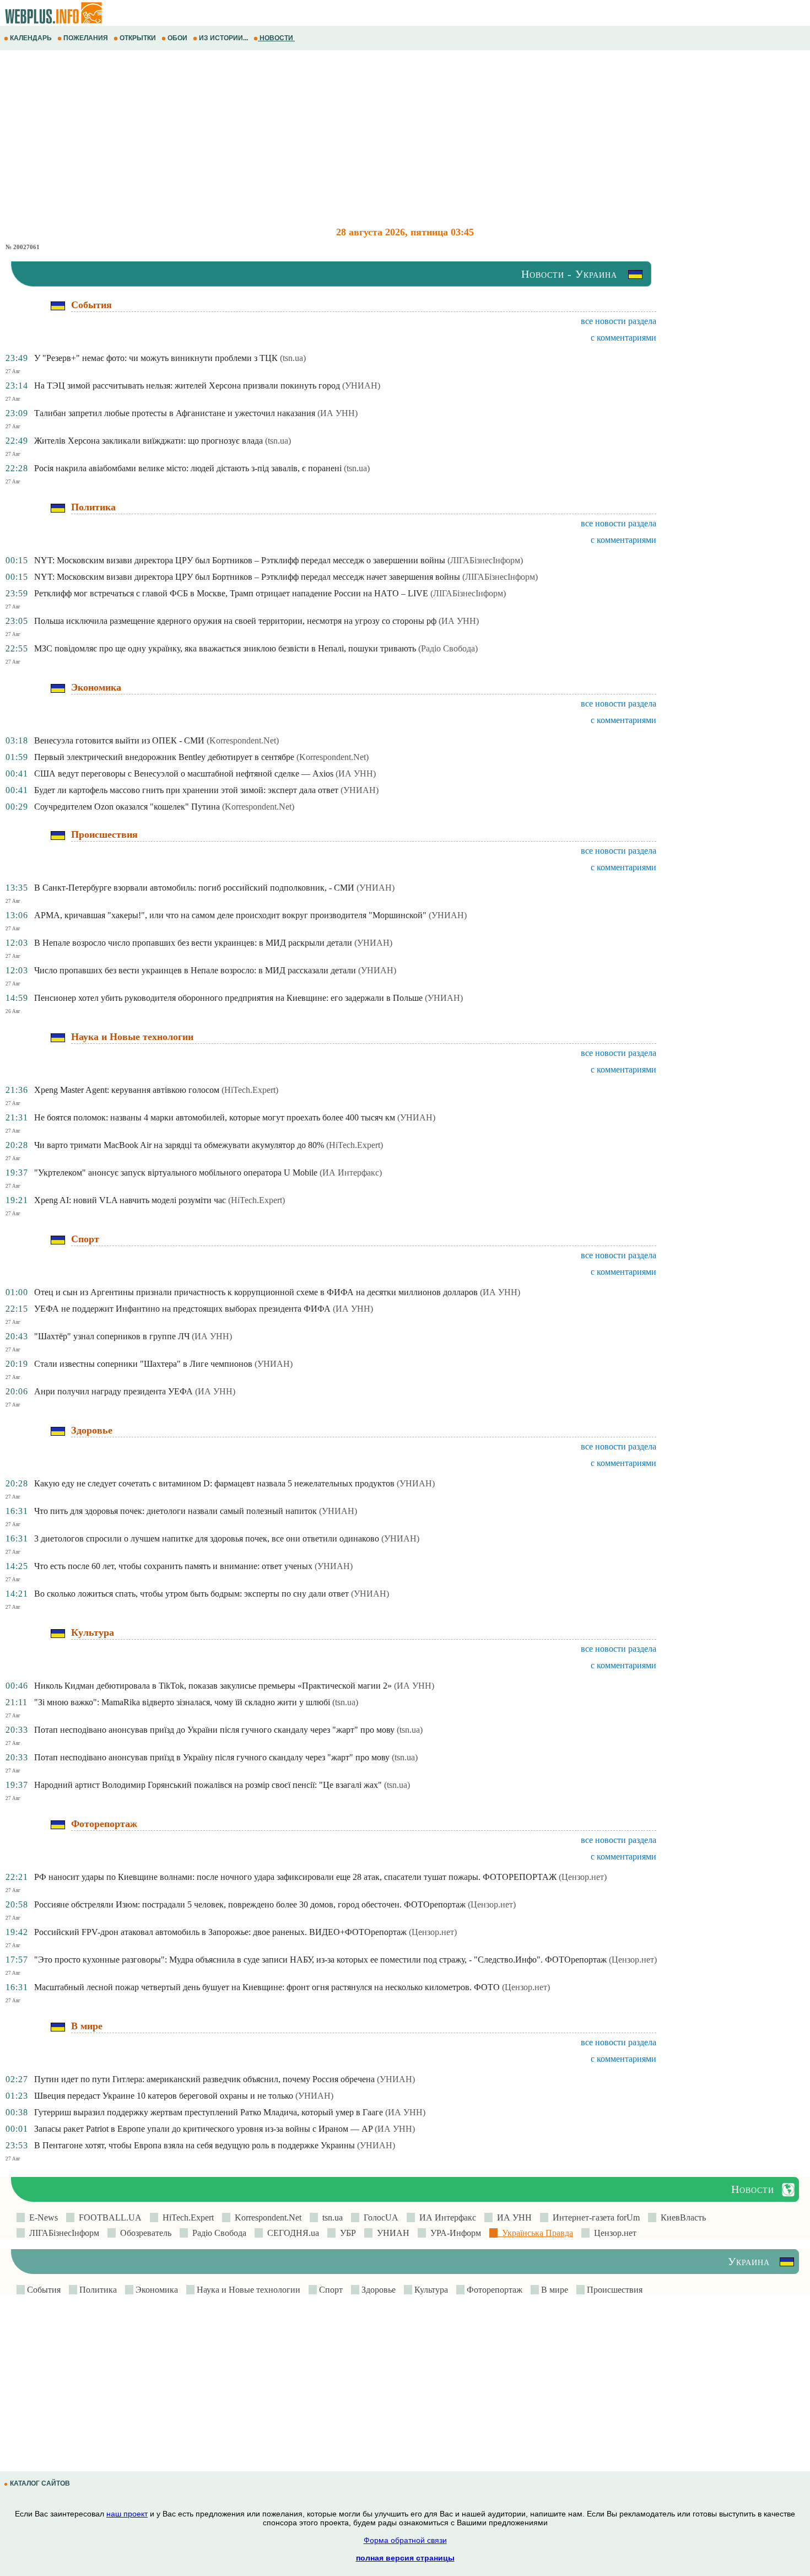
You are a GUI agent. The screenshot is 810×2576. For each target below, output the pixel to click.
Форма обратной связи (405, 2540)
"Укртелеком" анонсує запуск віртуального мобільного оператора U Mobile (176, 1173)
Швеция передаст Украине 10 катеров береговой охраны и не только (164, 2096)
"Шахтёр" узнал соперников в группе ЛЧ (112, 1336)
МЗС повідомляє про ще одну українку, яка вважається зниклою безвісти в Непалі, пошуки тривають (225, 648)
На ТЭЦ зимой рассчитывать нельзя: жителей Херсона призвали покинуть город (187, 386)
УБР (346, 2233)
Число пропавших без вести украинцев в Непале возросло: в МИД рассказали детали (195, 970)
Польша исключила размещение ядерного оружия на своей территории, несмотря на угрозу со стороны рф (235, 621)
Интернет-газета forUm (594, 2217)
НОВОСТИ (276, 38)
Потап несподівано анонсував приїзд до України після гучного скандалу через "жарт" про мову (214, 1730)
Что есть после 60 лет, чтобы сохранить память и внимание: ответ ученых (173, 1566)
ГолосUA (379, 2217)
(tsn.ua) (293, 358)
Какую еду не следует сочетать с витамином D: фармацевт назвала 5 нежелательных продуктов (214, 1483)
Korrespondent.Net (266, 2217)
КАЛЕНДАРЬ (31, 38)
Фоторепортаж (493, 2290)
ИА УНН (512, 2217)
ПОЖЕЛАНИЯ (86, 38)
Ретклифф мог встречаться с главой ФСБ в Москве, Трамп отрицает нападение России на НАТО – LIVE (231, 593)
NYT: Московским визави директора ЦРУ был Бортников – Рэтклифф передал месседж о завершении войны (240, 560)
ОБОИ (177, 38)
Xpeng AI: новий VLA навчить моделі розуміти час (130, 1200)
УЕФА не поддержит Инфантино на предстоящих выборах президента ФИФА (182, 1309)
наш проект (127, 2514)
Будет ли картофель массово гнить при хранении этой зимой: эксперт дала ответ (186, 790)
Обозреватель (144, 2233)
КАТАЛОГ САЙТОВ (40, 2483)
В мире (553, 2290)
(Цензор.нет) (583, 1877)
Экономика (156, 2290)
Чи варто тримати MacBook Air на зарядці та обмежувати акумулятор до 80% (179, 1145)
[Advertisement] (331, 138)
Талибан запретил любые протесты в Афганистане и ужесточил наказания (175, 413)
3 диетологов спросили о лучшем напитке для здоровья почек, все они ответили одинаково (207, 1538)
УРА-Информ (453, 2233)
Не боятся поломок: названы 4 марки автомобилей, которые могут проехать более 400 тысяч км (215, 1117)
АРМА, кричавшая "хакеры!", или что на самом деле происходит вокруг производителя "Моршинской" (230, 915)
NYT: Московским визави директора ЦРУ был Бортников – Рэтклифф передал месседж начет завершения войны (247, 577)
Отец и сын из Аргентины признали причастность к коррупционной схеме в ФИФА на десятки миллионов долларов (256, 1292)
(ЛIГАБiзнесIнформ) (485, 560)
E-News (41, 2217)
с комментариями (623, 338)
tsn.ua (330, 2217)
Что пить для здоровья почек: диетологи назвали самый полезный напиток (175, 1511)
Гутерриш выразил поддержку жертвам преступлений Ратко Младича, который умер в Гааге (209, 2112)
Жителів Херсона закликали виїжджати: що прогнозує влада (148, 441)
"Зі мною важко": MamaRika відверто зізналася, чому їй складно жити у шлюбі (182, 1702)
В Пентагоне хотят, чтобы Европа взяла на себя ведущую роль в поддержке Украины (195, 2145)
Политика (97, 2290)
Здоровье (377, 2290)
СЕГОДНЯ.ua (291, 2233)
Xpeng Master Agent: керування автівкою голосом (127, 1090)
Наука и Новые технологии (247, 2290)
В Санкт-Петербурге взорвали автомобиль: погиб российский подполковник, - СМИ (194, 888)
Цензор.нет (613, 2233)
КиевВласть (681, 2217)
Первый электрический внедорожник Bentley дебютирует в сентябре (164, 757)
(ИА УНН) (337, 413)
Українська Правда (535, 2233)
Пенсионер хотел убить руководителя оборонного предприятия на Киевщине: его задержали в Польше (228, 998)
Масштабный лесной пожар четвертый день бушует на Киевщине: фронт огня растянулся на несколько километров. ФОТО (267, 1987)
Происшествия (614, 2290)
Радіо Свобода (217, 2233)
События (43, 2290)
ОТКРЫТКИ (138, 38)
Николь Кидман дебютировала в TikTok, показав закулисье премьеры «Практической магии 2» (213, 1686)
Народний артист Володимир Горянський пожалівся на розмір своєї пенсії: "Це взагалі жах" (208, 1785)
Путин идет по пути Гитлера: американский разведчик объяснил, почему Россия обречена (204, 2079)
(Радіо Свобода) (448, 648)
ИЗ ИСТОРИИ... (223, 38)
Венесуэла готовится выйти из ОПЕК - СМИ (119, 740)
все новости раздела (619, 321)
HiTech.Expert (186, 2217)
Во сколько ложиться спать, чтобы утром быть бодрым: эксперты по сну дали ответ (191, 1594)
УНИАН (391, 2233)
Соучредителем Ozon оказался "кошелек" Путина (127, 807)
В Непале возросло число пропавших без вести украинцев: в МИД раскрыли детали (193, 943)
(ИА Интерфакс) (351, 1173)
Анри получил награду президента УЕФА (114, 1391)
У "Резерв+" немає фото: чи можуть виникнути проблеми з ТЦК (156, 358)
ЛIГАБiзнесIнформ (62, 2233)
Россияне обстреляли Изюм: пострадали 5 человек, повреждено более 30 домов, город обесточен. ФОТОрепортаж (250, 1904)
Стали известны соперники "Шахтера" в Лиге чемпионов (143, 1364)
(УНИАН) (361, 386)
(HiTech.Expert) (250, 1090)
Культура (430, 2290)
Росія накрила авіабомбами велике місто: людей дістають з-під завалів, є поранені (188, 468)
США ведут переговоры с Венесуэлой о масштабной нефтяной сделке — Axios (184, 774)
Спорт (330, 2290)
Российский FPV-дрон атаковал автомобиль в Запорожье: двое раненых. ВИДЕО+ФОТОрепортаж (220, 1932)
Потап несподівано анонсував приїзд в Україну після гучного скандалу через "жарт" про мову (212, 1757)
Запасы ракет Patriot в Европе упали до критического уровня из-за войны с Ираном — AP (203, 2129)
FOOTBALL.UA (108, 2217)
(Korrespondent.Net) (243, 740)
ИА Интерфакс (445, 2217)
